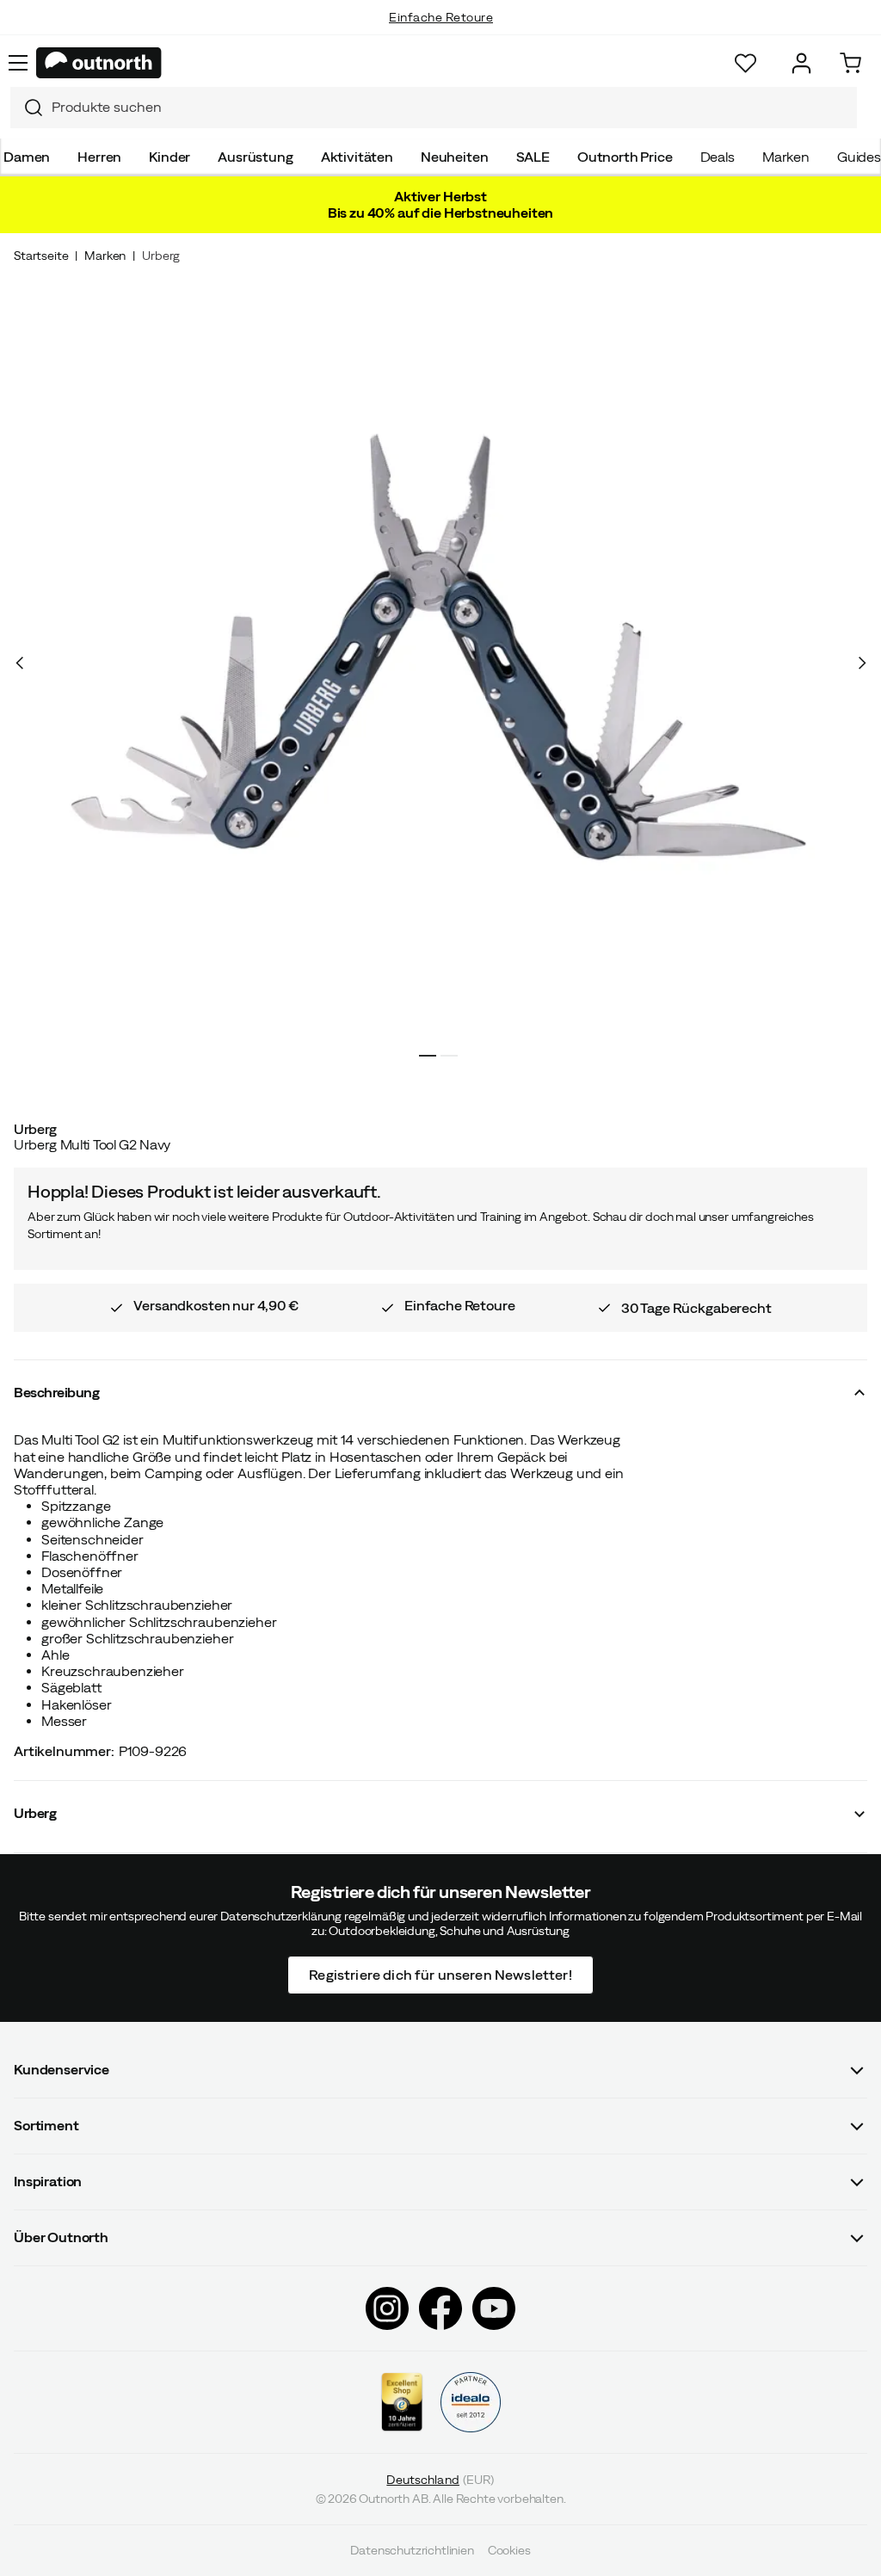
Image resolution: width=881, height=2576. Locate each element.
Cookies (509, 2550)
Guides (859, 157)
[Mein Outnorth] (801, 63)
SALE (533, 157)
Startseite (41, 256)
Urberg (161, 256)
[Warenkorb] (850, 63)
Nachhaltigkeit (441, 34)
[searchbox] (450, 107)
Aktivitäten (357, 157)
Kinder (169, 157)
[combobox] (434, 108)
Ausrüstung (255, 157)
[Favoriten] (745, 63)
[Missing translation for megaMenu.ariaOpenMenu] (18, 63)
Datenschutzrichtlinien (412, 2550)
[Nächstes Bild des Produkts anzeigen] (861, 663)
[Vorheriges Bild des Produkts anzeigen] (20, 663)
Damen (27, 157)
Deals (718, 157)
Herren (99, 157)
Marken (786, 157)
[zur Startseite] (99, 63)
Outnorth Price (625, 157)
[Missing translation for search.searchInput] (27, 108)
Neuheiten (455, 157)
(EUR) (440, 2479)
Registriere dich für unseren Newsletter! (440, 1974)
